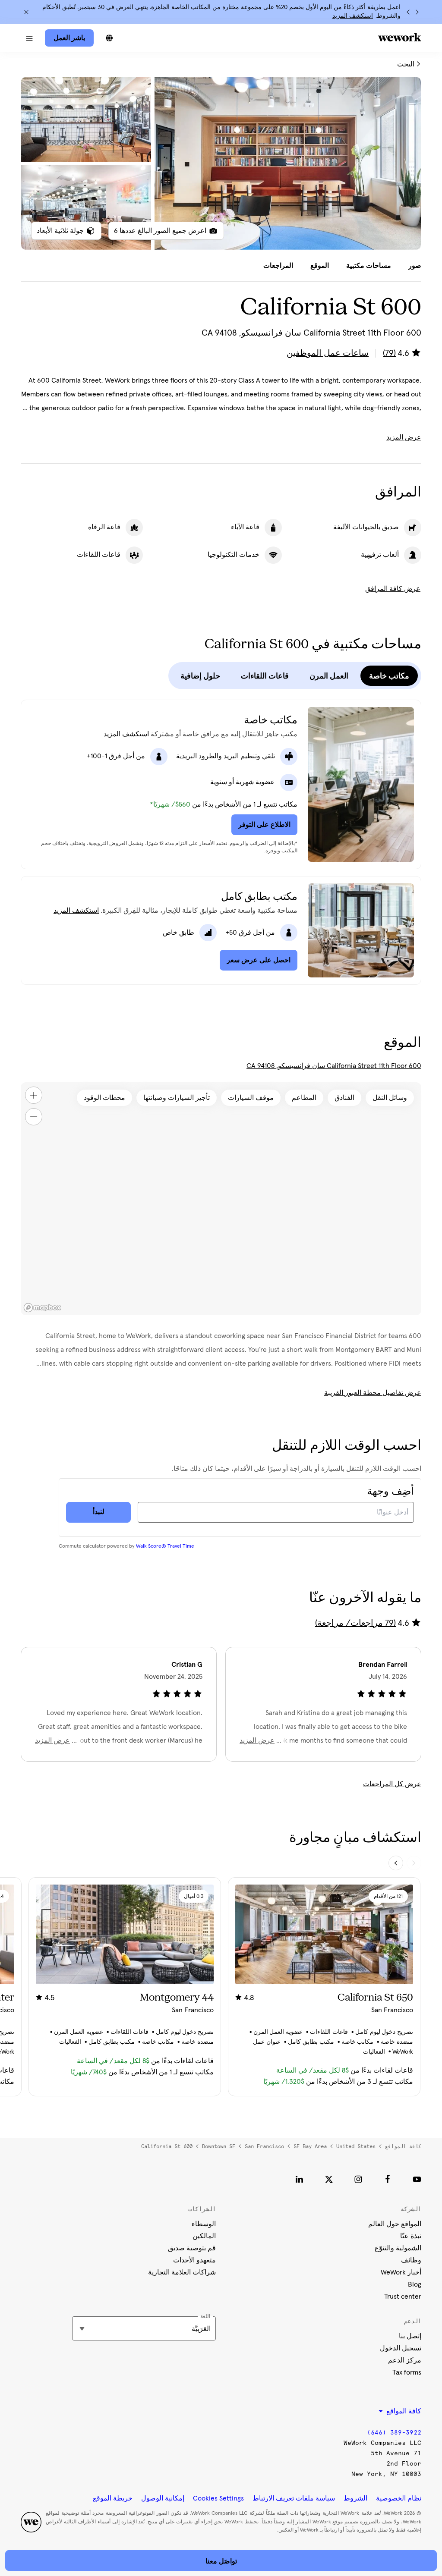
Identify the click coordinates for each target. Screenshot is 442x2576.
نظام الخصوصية (399, 2498)
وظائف (411, 2260)
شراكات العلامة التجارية (182, 2272)
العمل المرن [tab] (329, 676)
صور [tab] (415, 266)
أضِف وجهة (390, 1492)
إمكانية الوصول (163, 2498)
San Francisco (264, 2146)
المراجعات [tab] (278, 266)
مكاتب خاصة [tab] (389, 676)
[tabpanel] (221, 163)
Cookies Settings (218, 2498)
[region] (221, 1199)
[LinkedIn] (300, 2179)
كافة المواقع (403, 2146)
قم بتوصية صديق (192, 2248)
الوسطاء (204, 2224)
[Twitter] (329, 2179)
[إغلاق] (26, 12)
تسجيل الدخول (401, 2348)
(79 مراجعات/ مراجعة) (355, 1623)
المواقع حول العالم (395, 2224)
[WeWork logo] (400, 37)
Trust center (403, 2296)
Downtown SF (219, 2146)
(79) (389, 353)
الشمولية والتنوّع (398, 2248)
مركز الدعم (405, 2360)
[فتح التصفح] (29, 38)
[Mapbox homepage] (42, 1308)
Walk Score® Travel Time (165, 1546)
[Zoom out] (34, 1117)
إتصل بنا (410, 2336)
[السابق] (417, 12)
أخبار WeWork (401, 2272)
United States (356, 2146)
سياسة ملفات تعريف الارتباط (294, 2498)
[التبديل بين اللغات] (109, 38)
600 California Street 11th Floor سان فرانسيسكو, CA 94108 (334, 1066)
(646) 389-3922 (394, 2433)
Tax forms (407, 2372)
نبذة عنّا (411, 2236)
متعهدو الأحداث (194, 2260)
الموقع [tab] (320, 266)
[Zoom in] (34, 1095)
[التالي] (408, 12)
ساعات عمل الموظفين (328, 353)
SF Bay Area (310, 2146)
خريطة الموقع (113, 2498)
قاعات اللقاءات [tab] (265, 676)
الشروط (355, 2498)
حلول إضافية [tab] (200, 676)
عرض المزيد (404, 437)
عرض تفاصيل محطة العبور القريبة (373, 1393)
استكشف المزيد (353, 16)
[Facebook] (388, 2179)
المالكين (204, 2236)
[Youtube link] (417, 2179)
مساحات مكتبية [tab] (369, 266)
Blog (415, 2284)
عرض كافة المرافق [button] (393, 589)
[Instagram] (358, 2179)
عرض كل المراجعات (392, 1784)
